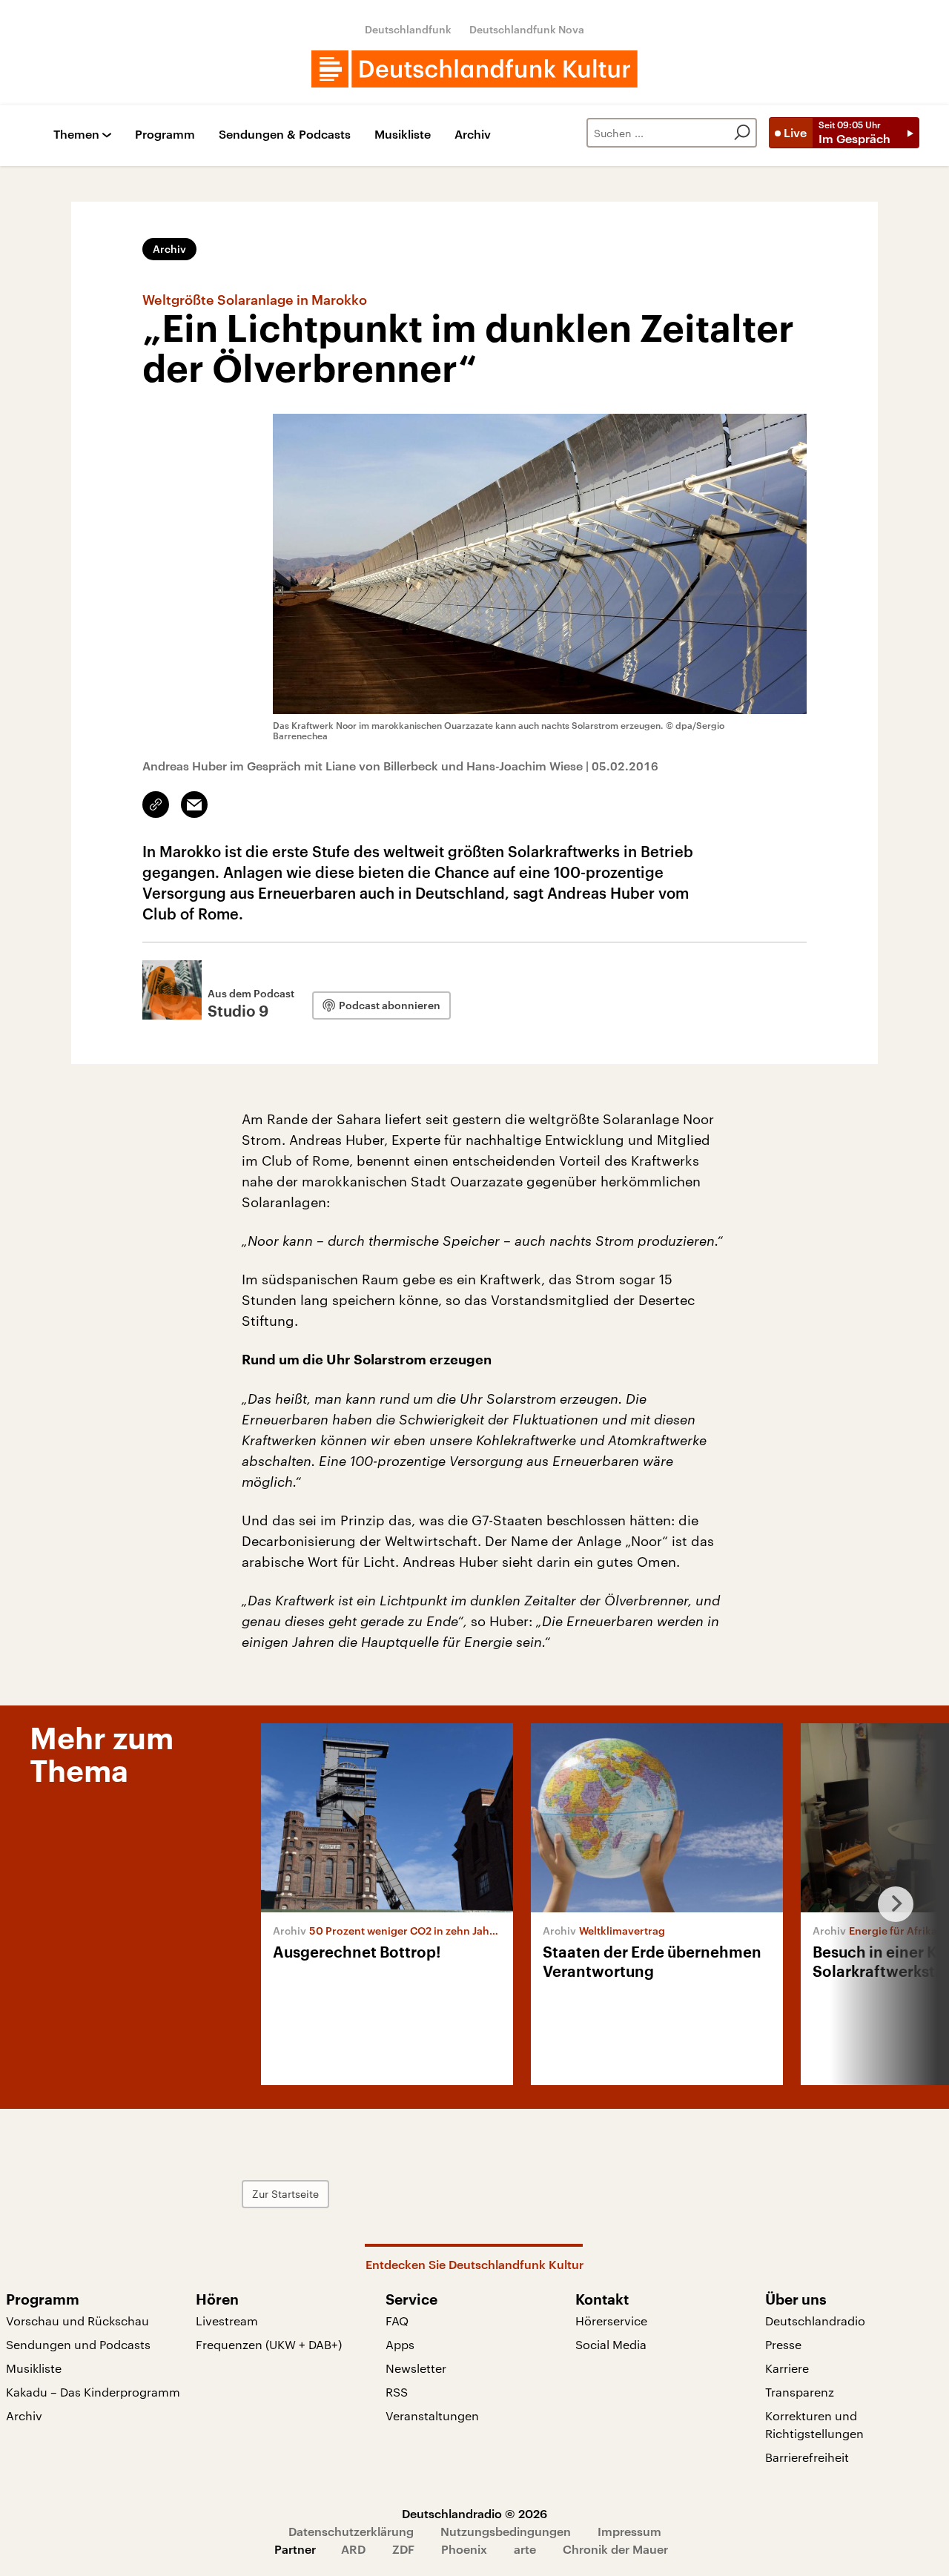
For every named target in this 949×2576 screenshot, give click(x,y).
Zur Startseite (285, 2194)
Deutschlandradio (815, 2321)
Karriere (787, 2368)
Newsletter (416, 2368)
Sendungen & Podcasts (285, 135)
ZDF (403, 2549)
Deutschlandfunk (408, 29)
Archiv (473, 135)
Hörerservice (611, 2321)
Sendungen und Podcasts (78, 2344)
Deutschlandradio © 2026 (474, 2513)
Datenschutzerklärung (351, 2531)
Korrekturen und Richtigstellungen (814, 2424)
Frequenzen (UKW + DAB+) (269, 2344)
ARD (353, 2549)
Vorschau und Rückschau (77, 2321)
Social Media (611, 2344)
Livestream (227, 2321)
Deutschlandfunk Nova (527, 29)
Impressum (629, 2531)
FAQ (397, 2321)
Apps (400, 2344)
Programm (165, 135)
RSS (397, 2392)
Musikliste (403, 135)
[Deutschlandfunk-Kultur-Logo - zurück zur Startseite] (474, 69)
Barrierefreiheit (807, 2457)
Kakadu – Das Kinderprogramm (93, 2392)
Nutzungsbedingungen (506, 2531)
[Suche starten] (742, 133)
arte (525, 2549)
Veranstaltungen (432, 2415)
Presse (783, 2344)
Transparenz (800, 2392)
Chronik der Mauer (615, 2549)
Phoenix (464, 2549)
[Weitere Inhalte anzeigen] (890, 1904)
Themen (76, 135)
